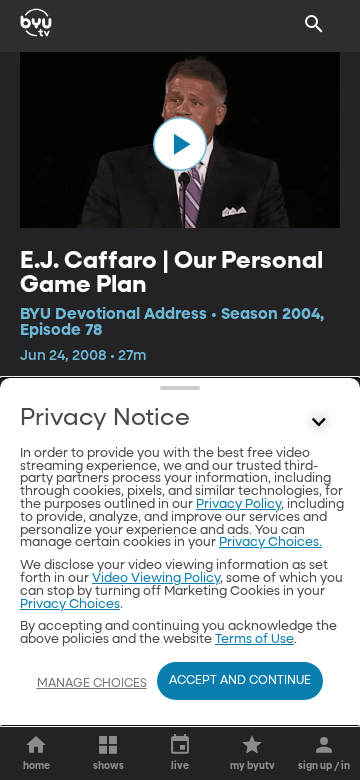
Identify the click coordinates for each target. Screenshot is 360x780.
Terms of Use (254, 639)
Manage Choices (92, 684)
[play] (180, 144)
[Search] (314, 24)
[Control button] (319, 423)
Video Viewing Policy (156, 578)
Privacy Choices (70, 604)
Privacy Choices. (270, 542)
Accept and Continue (240, 681)
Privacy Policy (238, 504)
